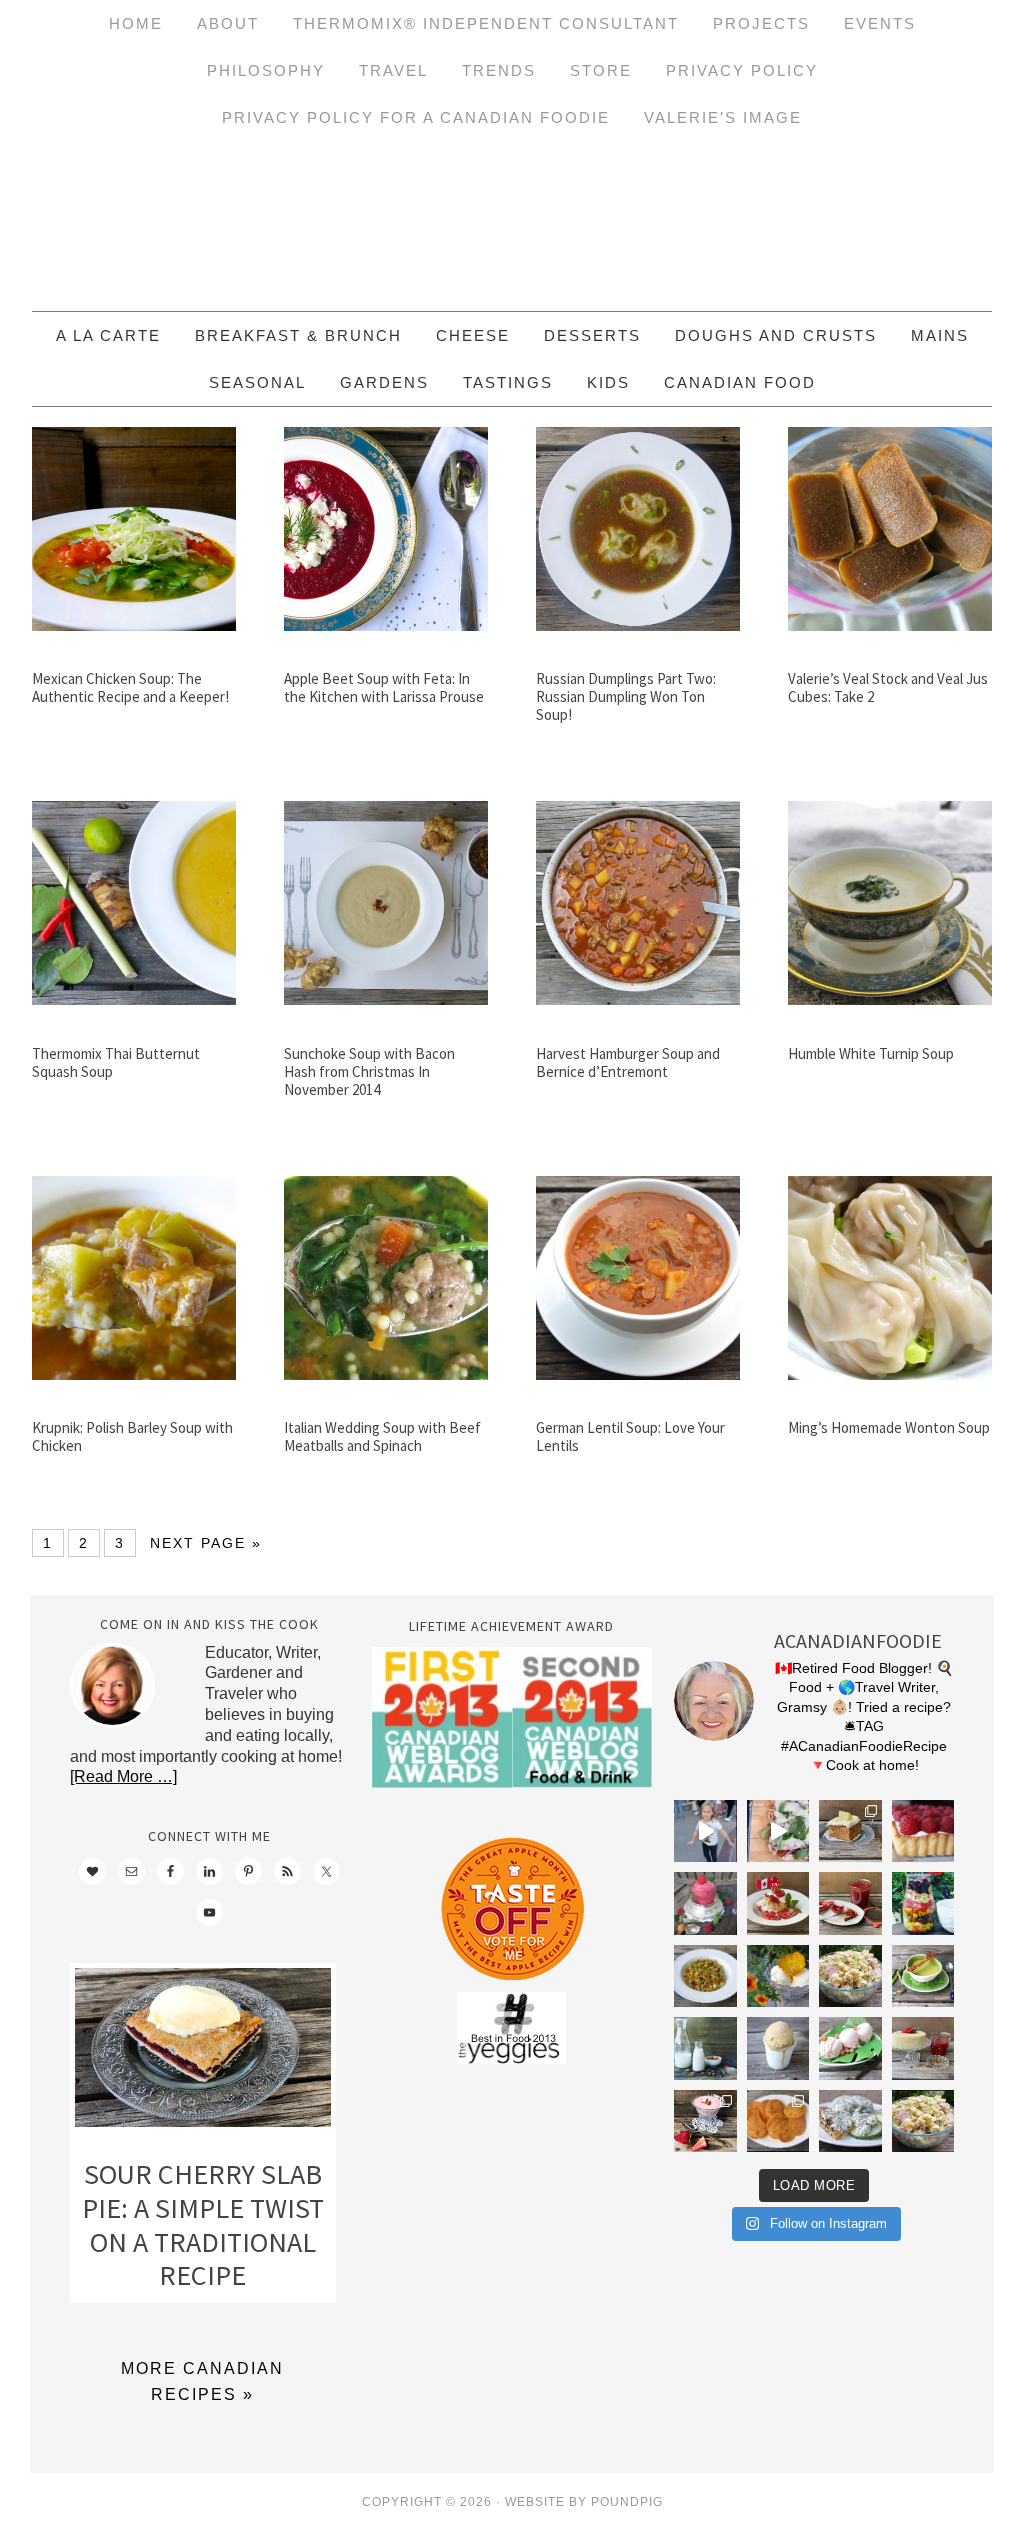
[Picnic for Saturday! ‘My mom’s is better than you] (850, 1976)
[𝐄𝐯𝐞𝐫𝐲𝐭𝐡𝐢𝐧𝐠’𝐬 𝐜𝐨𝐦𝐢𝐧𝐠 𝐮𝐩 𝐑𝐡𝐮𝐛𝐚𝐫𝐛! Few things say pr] (850, 2048)
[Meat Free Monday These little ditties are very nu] (778, 2121)
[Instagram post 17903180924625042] (705, 1831)
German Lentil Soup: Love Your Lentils (630, 1436)
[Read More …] (123, 1776)
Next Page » (206, 1543)
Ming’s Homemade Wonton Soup (889, 1427)
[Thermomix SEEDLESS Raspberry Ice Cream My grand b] (705, 1903)
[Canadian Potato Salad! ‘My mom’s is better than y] (923, 2121)
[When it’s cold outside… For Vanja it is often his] (705, 1976)
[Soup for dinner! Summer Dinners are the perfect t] (923, 1976)
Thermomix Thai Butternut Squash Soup (116, 1062)
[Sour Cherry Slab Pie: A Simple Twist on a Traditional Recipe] (203, 2052)
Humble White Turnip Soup (871, 1053)
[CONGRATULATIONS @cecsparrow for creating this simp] (850, 1831)
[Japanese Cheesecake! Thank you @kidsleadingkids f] (923, 2048)
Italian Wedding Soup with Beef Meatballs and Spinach (382, 1436)
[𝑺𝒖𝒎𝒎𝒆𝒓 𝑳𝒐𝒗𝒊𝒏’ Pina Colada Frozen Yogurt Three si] (778, 1976)
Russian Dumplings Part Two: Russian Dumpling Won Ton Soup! (626, 696)
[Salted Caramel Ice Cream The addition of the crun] (778, 2048)
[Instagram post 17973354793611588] (778, 1831)
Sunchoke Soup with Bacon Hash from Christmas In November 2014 (369, 1071)
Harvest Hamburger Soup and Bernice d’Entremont (628, 1062)
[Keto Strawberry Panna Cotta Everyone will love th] (705, 2121)
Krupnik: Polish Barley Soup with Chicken (132, 1436)
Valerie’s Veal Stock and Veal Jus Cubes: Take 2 (888, 687)
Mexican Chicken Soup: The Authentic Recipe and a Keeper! (130, 687)
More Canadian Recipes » (202, 2381)
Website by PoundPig (584, 2502)
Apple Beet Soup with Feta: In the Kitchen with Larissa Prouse (384, 687)
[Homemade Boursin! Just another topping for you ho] (850, 2121)
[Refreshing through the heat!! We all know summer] (923, 1903)
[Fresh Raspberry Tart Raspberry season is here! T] (923, 1831)
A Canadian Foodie (512, 226)
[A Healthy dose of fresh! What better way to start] (705, 2048)
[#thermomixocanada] (778, 1903)
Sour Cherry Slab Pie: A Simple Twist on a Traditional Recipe (203, 2224)
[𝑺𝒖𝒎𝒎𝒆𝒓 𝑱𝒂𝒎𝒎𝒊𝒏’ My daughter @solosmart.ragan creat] (850, 1903)
